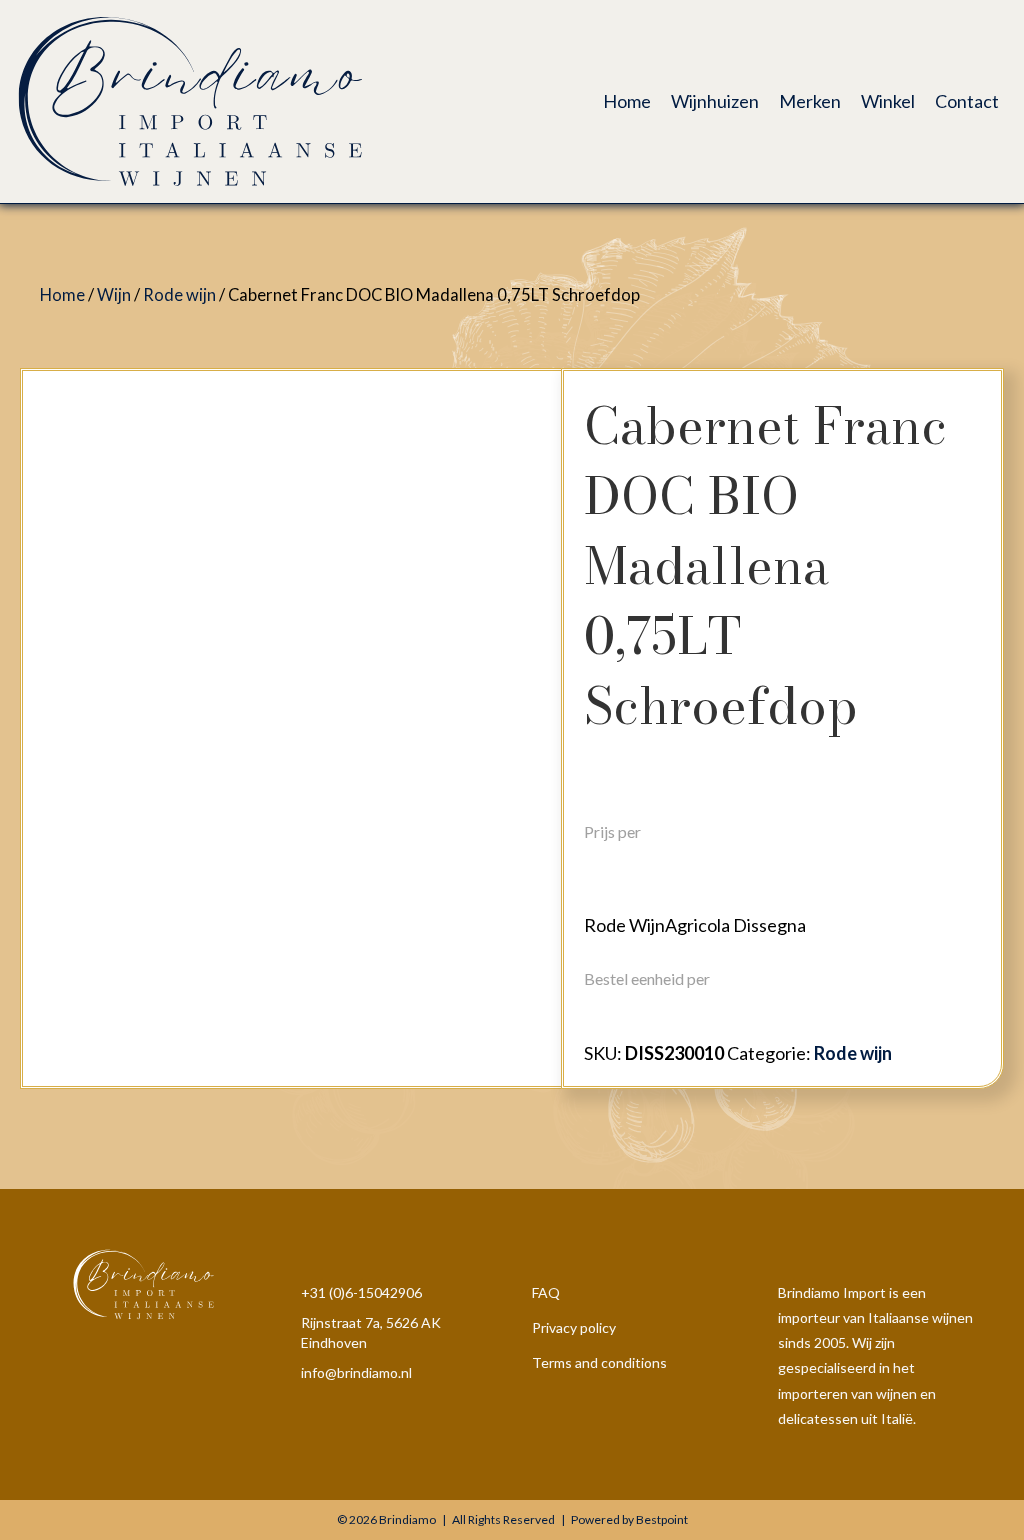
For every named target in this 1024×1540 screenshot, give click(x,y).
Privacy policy (574, 1327)
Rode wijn (179, 295)
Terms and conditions (599, 1362)
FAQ (546, 1292)
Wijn (114, 295)
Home (62, 295)
